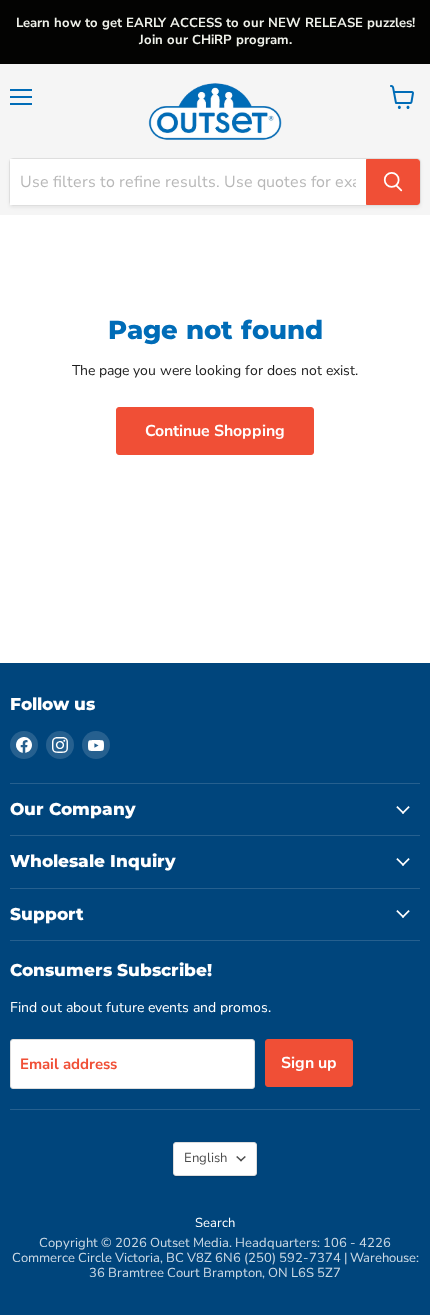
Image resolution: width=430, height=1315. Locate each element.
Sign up (309, 1063)
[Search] (393, 182)
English (205, 1158)
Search (215, 1223)
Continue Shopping (215, 431)
